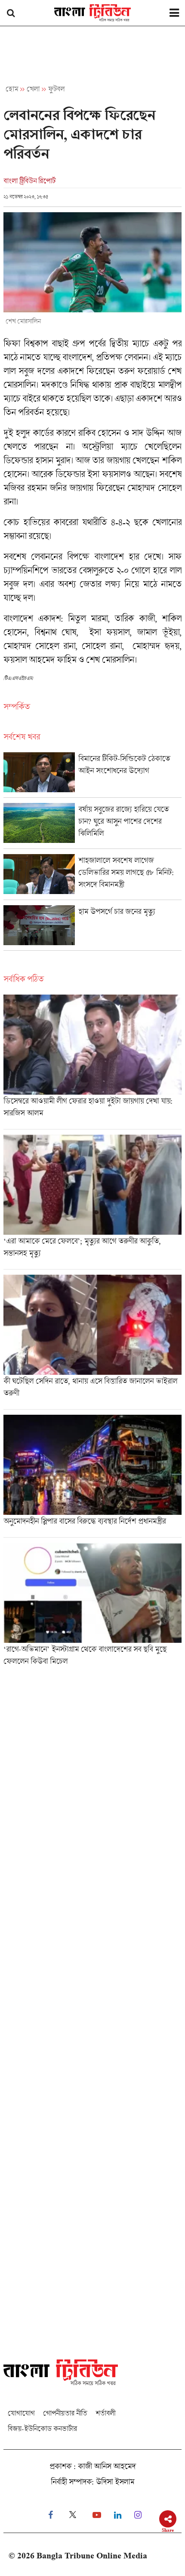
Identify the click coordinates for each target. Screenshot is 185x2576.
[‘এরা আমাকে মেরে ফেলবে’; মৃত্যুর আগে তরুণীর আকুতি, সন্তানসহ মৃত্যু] (92, 1202)
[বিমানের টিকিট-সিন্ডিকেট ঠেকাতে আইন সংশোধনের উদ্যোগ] (92, 775)
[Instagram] (138, 2515)
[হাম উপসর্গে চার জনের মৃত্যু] (92, 928)
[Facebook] (51, 2515)
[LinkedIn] (118, 2515)
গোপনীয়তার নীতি (65, 2413)
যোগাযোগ (21, 2413)
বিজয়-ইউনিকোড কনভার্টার (42, 2428)
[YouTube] (97, 2515)
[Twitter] (73, 2515)
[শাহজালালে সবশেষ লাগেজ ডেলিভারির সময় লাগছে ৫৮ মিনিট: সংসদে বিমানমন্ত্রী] (92, 877)
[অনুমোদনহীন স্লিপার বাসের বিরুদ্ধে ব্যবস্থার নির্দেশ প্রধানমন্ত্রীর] (92, 1476)
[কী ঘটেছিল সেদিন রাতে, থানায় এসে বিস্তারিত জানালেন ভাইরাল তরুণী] (92, 1342)
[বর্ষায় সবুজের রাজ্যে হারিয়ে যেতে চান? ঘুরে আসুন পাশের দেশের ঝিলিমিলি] (92, 826)
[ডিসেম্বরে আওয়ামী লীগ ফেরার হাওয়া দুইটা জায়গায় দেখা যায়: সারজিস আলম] (92, 1062)
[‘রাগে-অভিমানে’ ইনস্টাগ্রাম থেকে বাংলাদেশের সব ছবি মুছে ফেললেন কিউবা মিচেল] (92, 1607)
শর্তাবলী (105, 2413)
